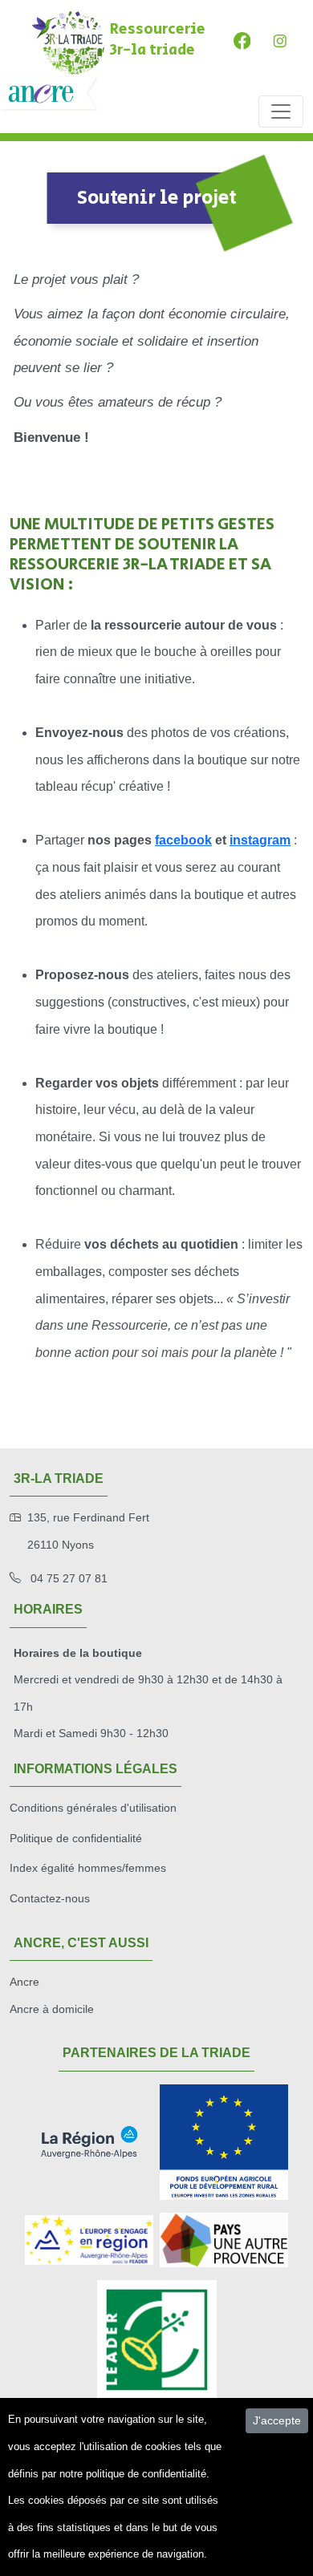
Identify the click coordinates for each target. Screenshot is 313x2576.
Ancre (24, 1982)
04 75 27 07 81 (67, 1578)
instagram (260, 840)
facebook (183, 840)
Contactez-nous (50, 1898)
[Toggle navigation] (281, 111)
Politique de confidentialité (76, 1838)
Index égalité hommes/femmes (88, 1868)
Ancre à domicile (52, 2009)
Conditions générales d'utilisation (93, 1808)
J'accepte (277, 2420)
